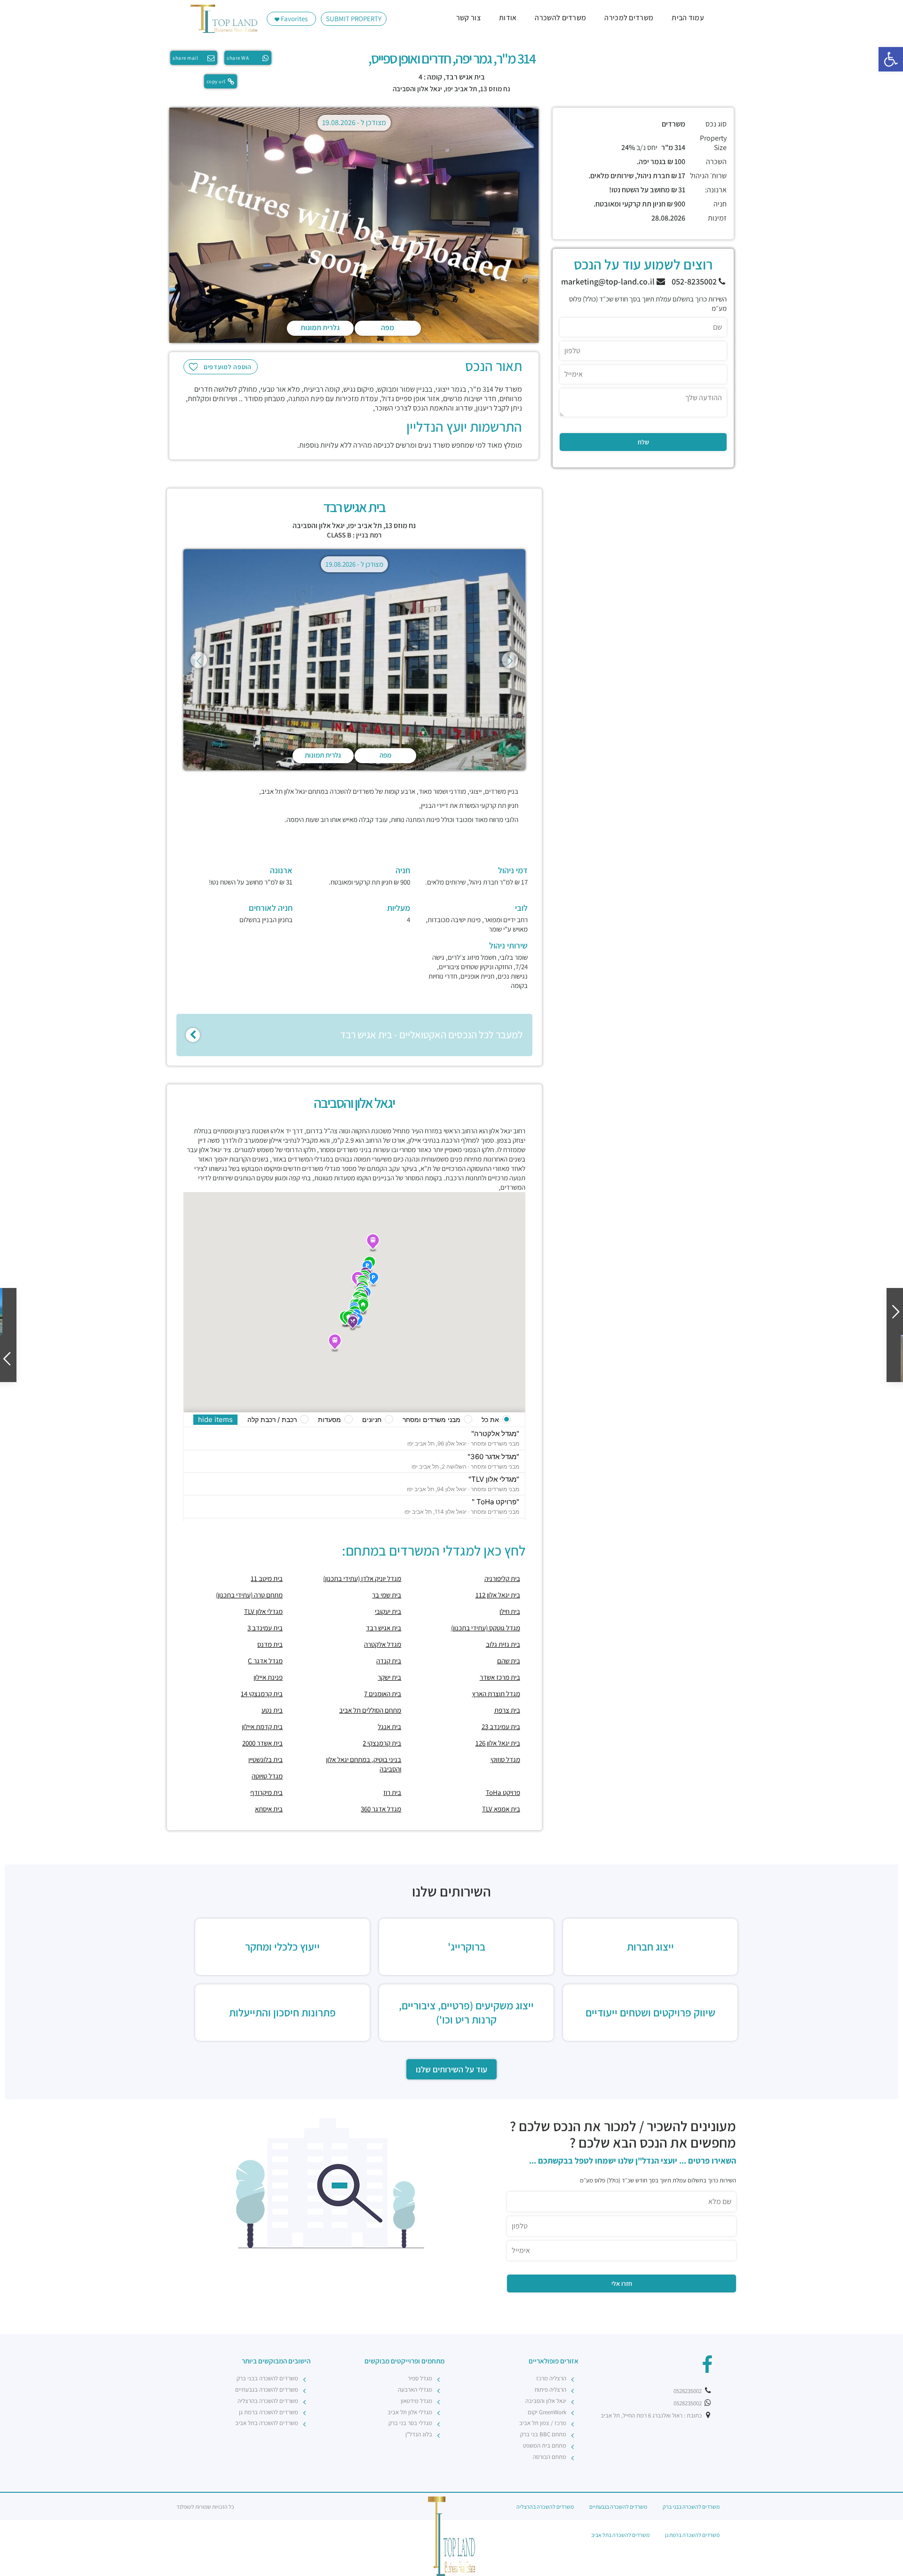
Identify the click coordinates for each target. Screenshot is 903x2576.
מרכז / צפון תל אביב (543, 2423)
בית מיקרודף (266, 1792)
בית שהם (509, 1661)
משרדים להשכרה (560, 18)
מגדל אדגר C (265, 1661)
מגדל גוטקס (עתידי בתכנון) (486, 1628)
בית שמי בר (387, 1595)
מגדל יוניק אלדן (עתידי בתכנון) (362, 1578)
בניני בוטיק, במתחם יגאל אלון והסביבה (364, 1764)
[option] (354, 227)
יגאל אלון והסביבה (417, 89)
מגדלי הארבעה (415, 2390)
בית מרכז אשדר (500, 1677)
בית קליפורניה (502, 1578)
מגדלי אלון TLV (263, 1611)
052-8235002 (695, 281)
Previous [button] (199, 660)
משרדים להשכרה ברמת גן (269, 2412)
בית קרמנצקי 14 (262, 1694)
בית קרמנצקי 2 (382, 1743)
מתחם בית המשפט (545, 2446)
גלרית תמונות (320, 328)
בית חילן (510, 1611)
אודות (508, 18)
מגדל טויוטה (267, 1776)
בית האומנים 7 (383, 1694)
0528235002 (688, 2391)
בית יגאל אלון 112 (498, 1595)
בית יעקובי (388, 1611)
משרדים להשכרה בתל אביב (267, 2423)
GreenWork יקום (547, 2412)
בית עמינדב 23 (501, 1727)
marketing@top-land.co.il (609, 281)
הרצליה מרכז (551, 2378)
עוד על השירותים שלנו (451, 2069)
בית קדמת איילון (262, 1727)
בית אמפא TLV (501, 1809)
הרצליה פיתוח (551, 2390)
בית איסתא (269, 1809)
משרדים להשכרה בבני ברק (267, 2378)
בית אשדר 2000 (262, 1743)
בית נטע (272, 1710)
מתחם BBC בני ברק (543, 2434)
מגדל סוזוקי (505, 1759)
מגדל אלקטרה (383, 1644)
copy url (216, 81)
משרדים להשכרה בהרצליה (268, 2401)
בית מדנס (270, 1644)
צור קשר (468, 18)
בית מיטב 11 (267, 1578)
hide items (215, 1419)
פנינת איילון (268, 1677)
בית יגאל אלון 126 (498, 1743)
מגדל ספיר (420, 2378)
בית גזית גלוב (503, 1644)
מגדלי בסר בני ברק (410, 2423)
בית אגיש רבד (384, 1628)
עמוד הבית (688, 18)
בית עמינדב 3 (265, 1628)
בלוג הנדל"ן (419, 2434)
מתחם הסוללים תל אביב (370, 1710)
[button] (891, 59)
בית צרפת (507, 1710)
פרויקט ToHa (503, 1792)
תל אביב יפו (461, 89)
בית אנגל (389, 1727)
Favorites (293, 19)
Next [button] (510, 660)
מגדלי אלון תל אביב (410, 2412)
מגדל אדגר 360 (381, 1809)
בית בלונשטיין (265, 1759)
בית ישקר (389, 1677)
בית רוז (392, 1792)
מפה (388, 328)
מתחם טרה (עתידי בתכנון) (249, 1595)
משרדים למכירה (629, 18)
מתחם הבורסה (550, 2457)
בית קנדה (389, 1661)
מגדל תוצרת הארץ (496, 1694)
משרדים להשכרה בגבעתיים (267, 2390)
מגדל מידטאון (416, 2401)
